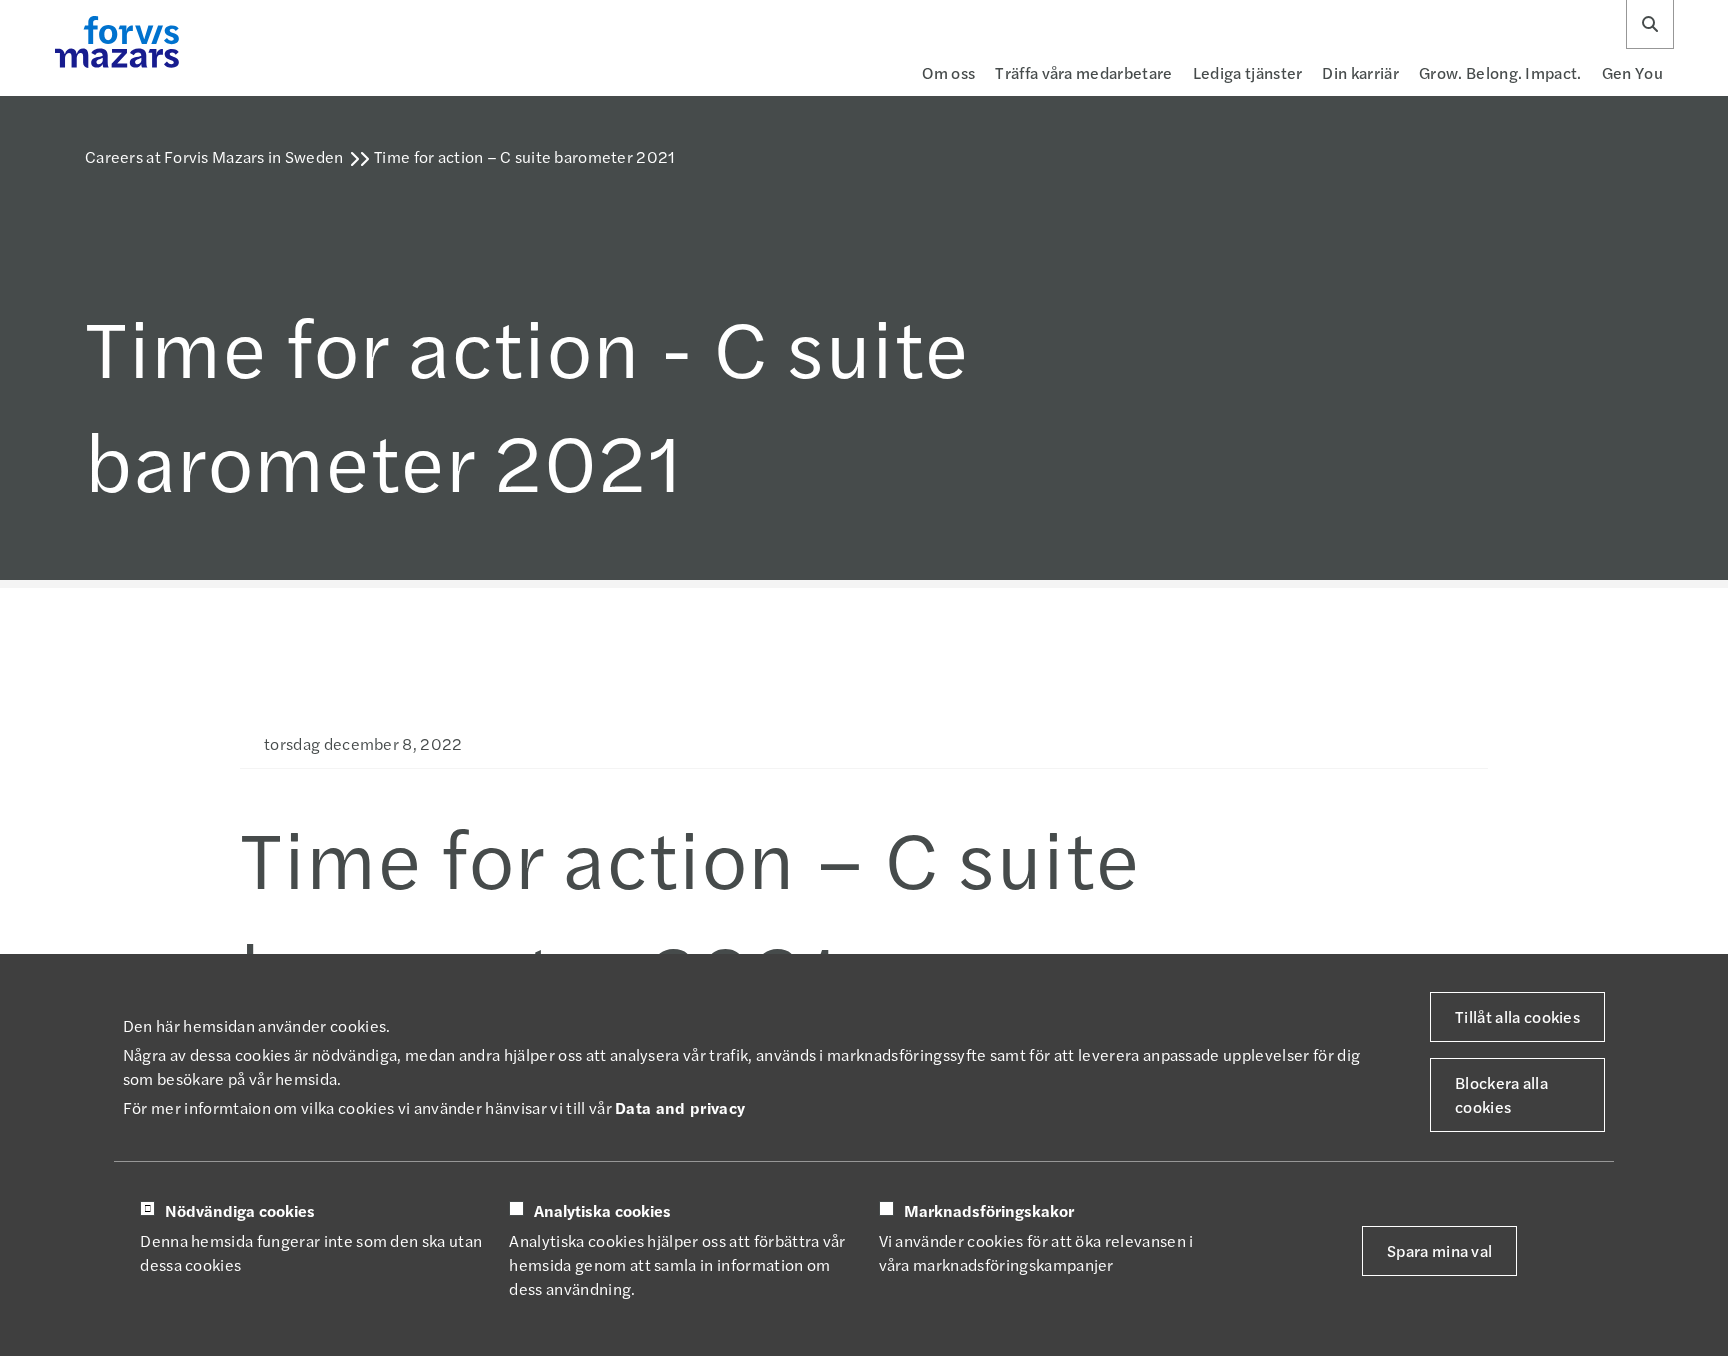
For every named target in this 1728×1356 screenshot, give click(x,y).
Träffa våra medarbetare (1083, 72)
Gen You (1632, 72)
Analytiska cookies (602, 1211)
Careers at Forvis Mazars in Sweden (214, 156)
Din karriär (1360, 72)
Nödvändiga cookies (240, 1211)
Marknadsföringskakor (989, 1211)
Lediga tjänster (1248, 72)
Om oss (948, 72)
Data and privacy (680, 1107)
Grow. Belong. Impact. (1500, 72)
